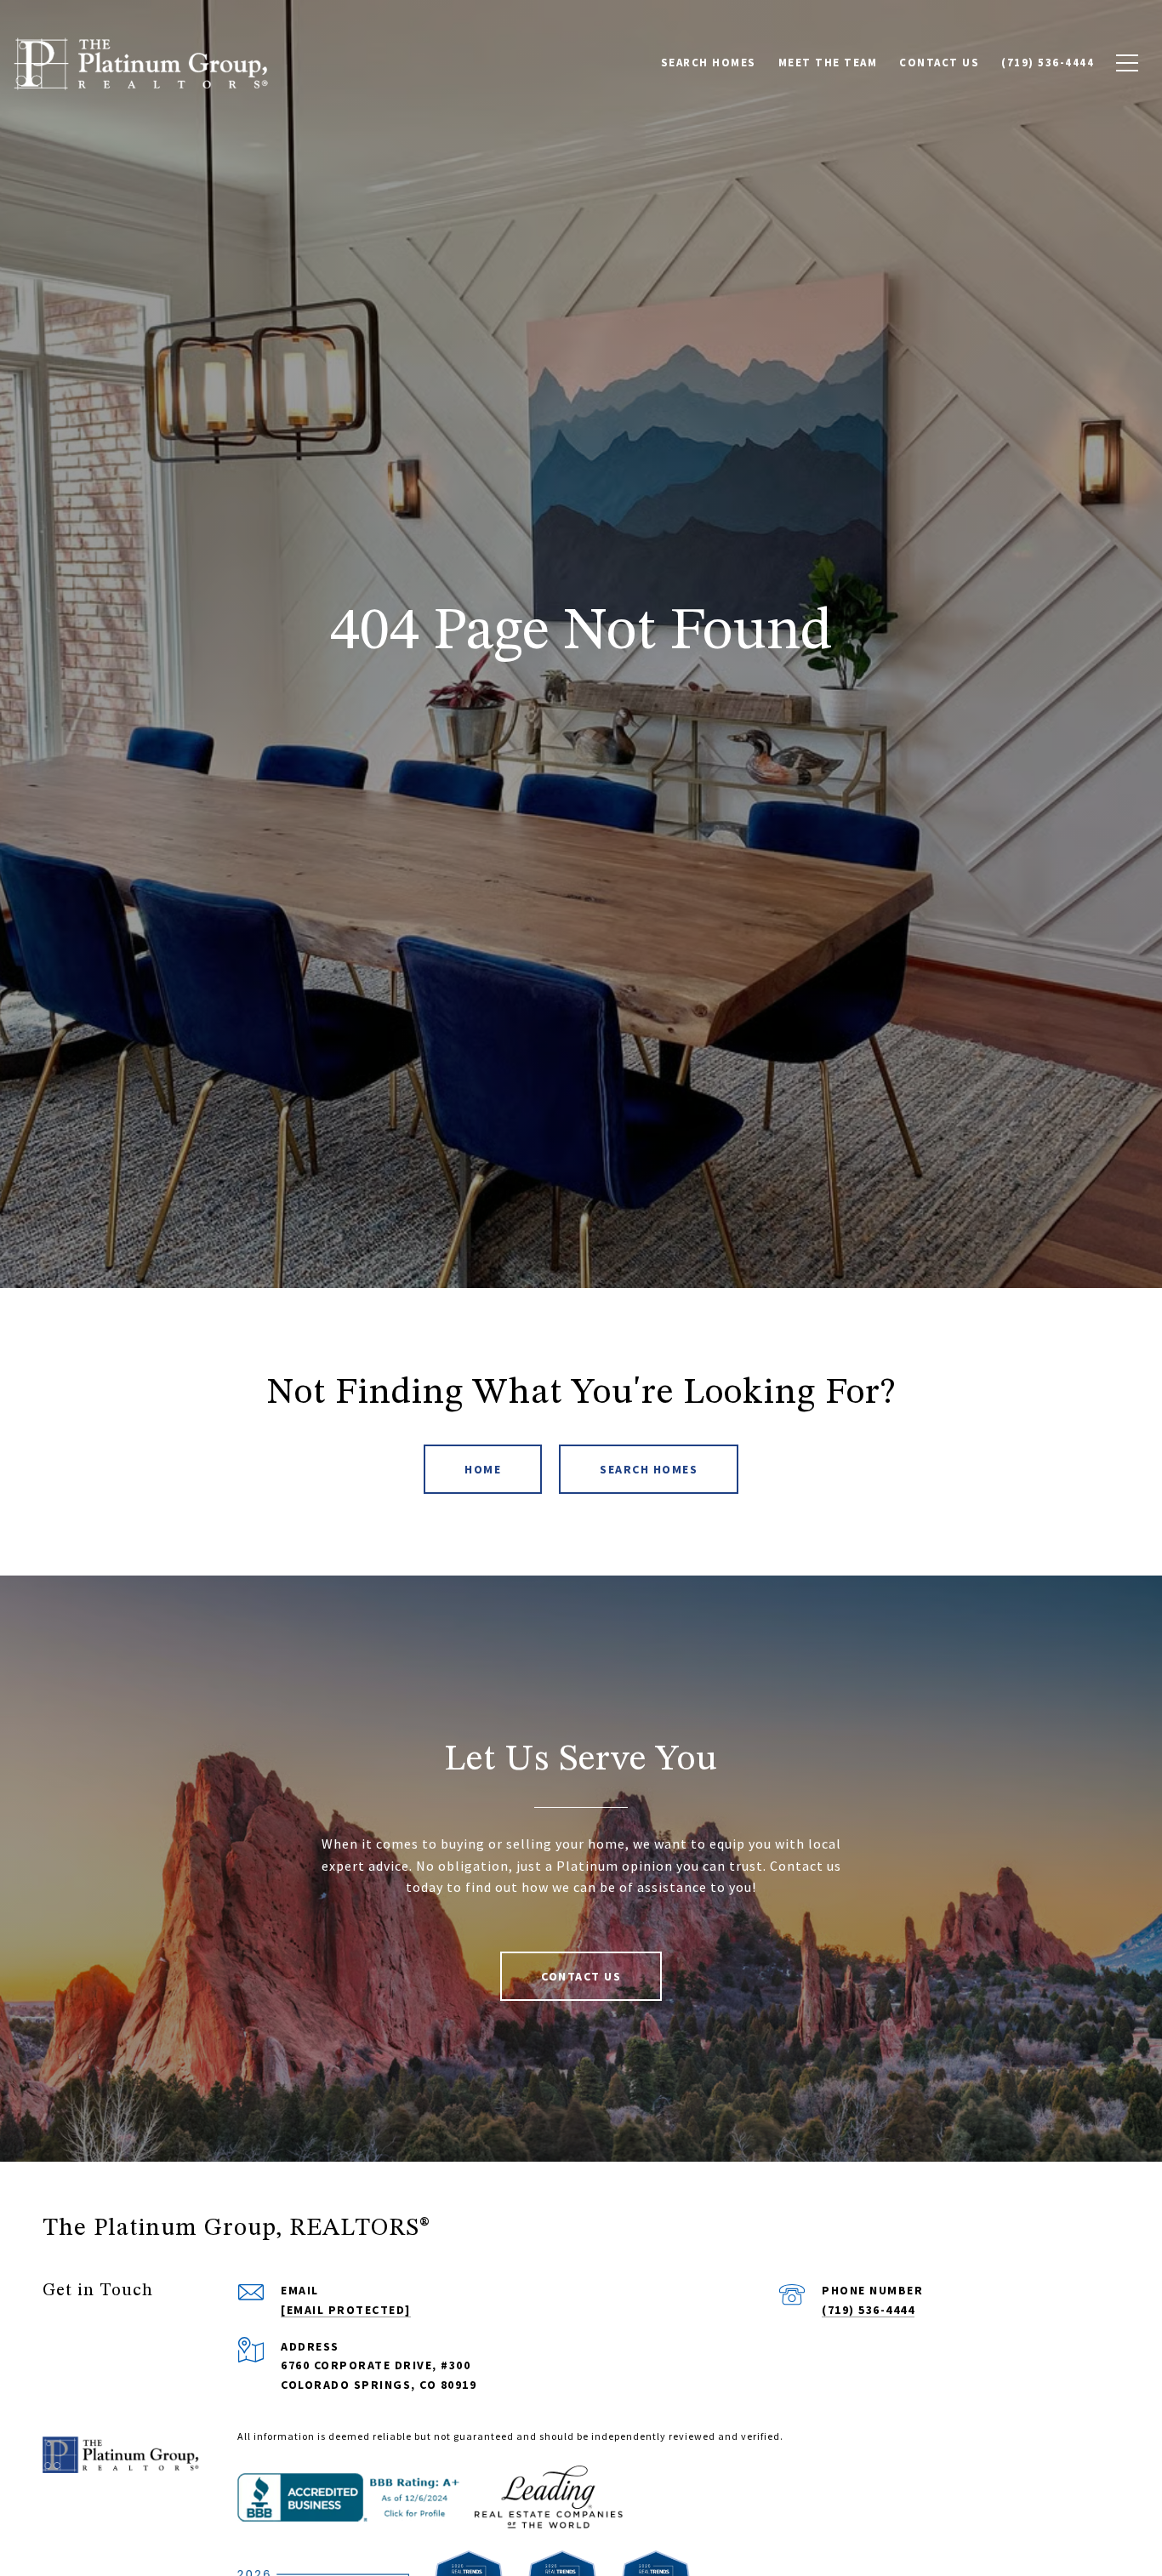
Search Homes (649, 1469)
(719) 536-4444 (868, 2310)
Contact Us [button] (581, 1976)
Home (483, 1469)
